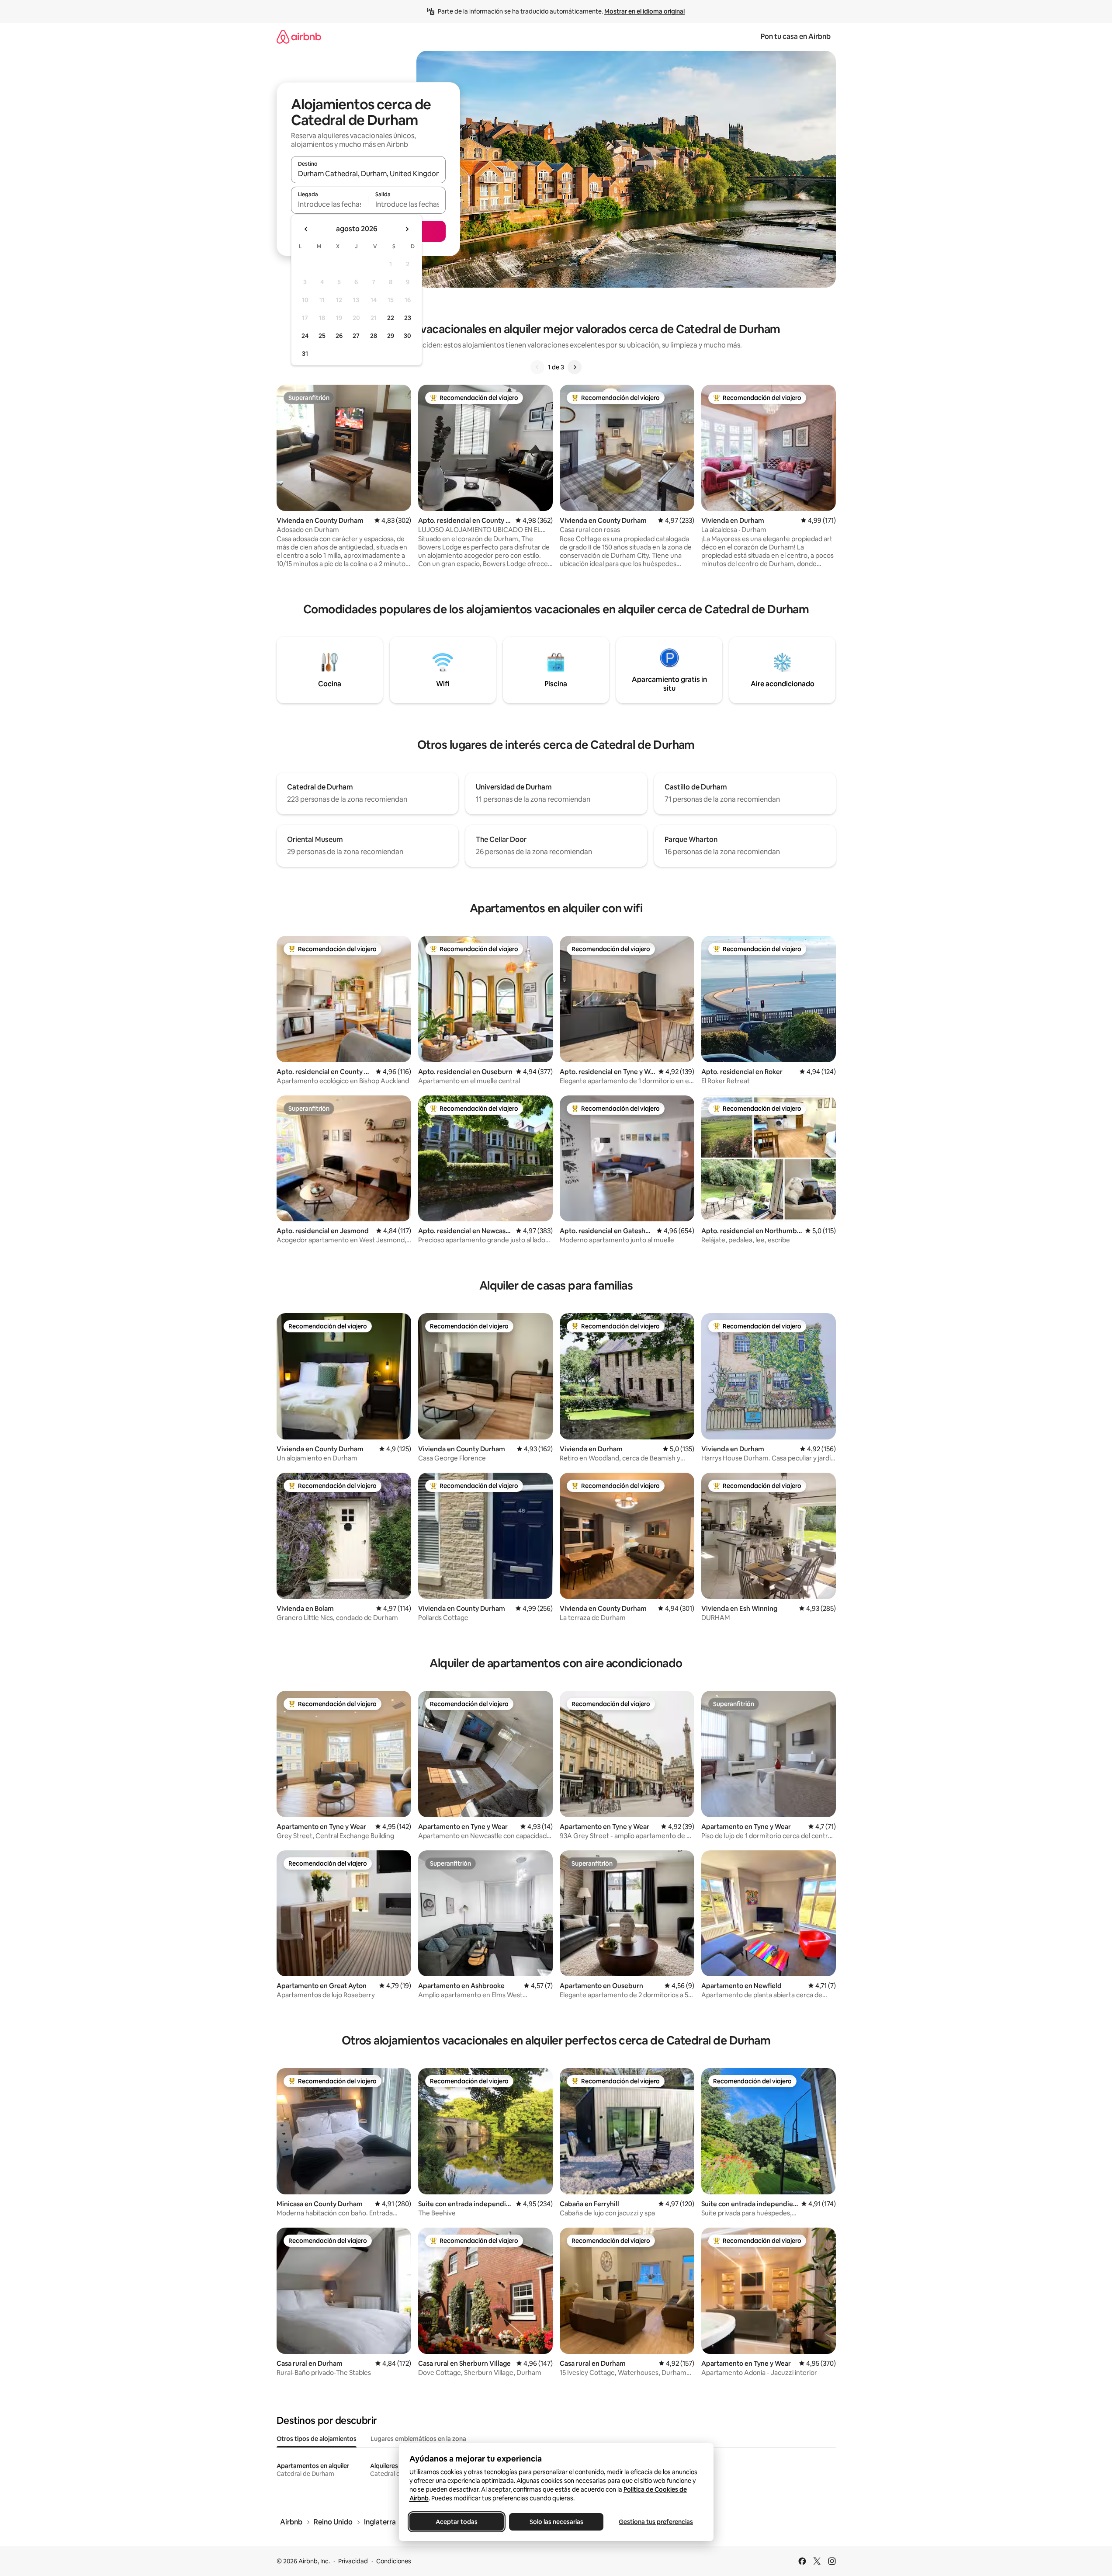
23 (408, 318)
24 (305, 336)
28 (374, 336)
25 (322, 336)
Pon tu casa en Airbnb (796, 37)
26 (339, 336)
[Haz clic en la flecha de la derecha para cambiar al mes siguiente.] (407, 229)
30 (407, 336)
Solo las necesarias (556, 2522)
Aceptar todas (457, 2522)
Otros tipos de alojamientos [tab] (317, 2439)
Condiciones (394, 2561)
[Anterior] (537, 367)
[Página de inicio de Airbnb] (299, 37)
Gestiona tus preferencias (656, 2522)
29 (391, 336)
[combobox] (368, 174)
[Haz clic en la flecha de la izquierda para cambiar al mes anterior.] (306, 229)
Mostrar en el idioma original (644, 11)
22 (391, 318)
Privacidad (353, 2561)
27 (356, 336)
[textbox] (330, 204)
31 (305, 354)
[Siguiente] (575, 367)
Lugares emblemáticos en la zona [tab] (418, 2439)
